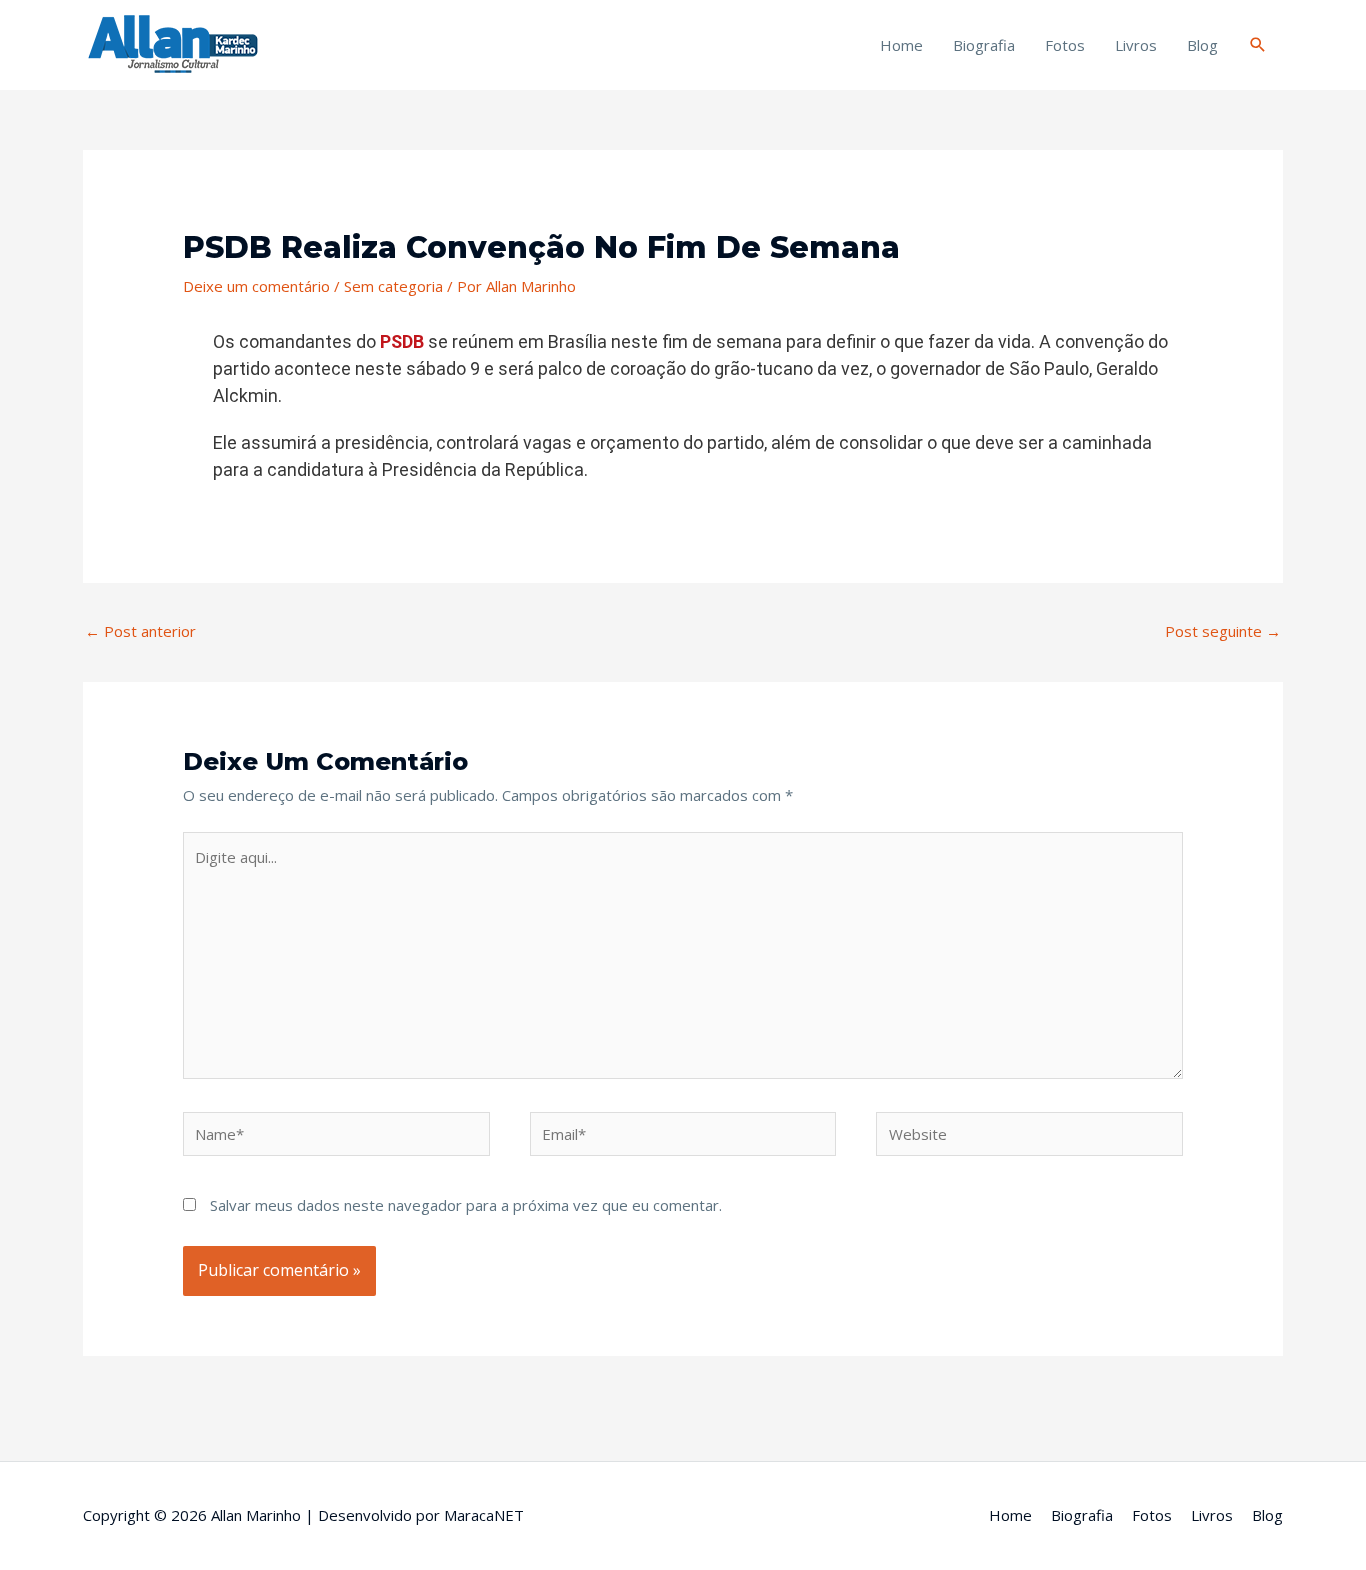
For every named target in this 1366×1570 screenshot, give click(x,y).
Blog (1202, 45)
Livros (1136, 45)
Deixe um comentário (256, 286)
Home (901, 45)
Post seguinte (1223, 631)
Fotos (1065, 45)
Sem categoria (393, 286)
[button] (1258, 45)
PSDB (402, 341)
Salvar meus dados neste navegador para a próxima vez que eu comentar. (466, 1205)
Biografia (984, 45)
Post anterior (140, 631)
